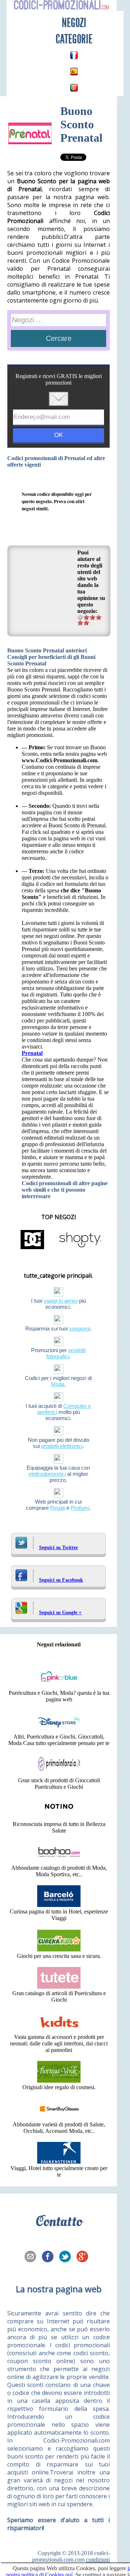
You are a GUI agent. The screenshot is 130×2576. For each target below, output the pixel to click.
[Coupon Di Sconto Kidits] (59, 2030)
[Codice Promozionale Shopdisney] (59, 1730)
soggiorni (80, 1328)
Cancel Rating (80, 617)
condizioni (98, 2560)
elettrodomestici (47, 1474)
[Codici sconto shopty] (80, 1249)
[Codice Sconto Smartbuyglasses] (59, 2118)
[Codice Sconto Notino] (59, 1818)
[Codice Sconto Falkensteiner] (59, 2162)
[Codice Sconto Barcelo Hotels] (59, 1905)
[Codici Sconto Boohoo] (59, 1861)
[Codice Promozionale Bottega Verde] (59, 2081)
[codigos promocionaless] (74, 72)
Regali (58, 1508)
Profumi (80, 1508)
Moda (58, 1384)
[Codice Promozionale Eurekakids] (59, 1949)
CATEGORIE (74, 39)
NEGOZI (74, 23)
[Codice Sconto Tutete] (59, 1987)
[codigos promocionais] (74, 88)
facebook (50, 2257)
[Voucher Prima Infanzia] (59, 1774)
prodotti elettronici (62, 1446)
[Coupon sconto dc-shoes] (32, 1249)
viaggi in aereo (61, 1301)
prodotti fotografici (66, 1353)
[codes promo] (74, 55)
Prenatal (32, 1053)
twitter (67, 2257)
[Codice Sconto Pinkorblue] (59, 1686)
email (32, 2257)
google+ (84, 2257)
